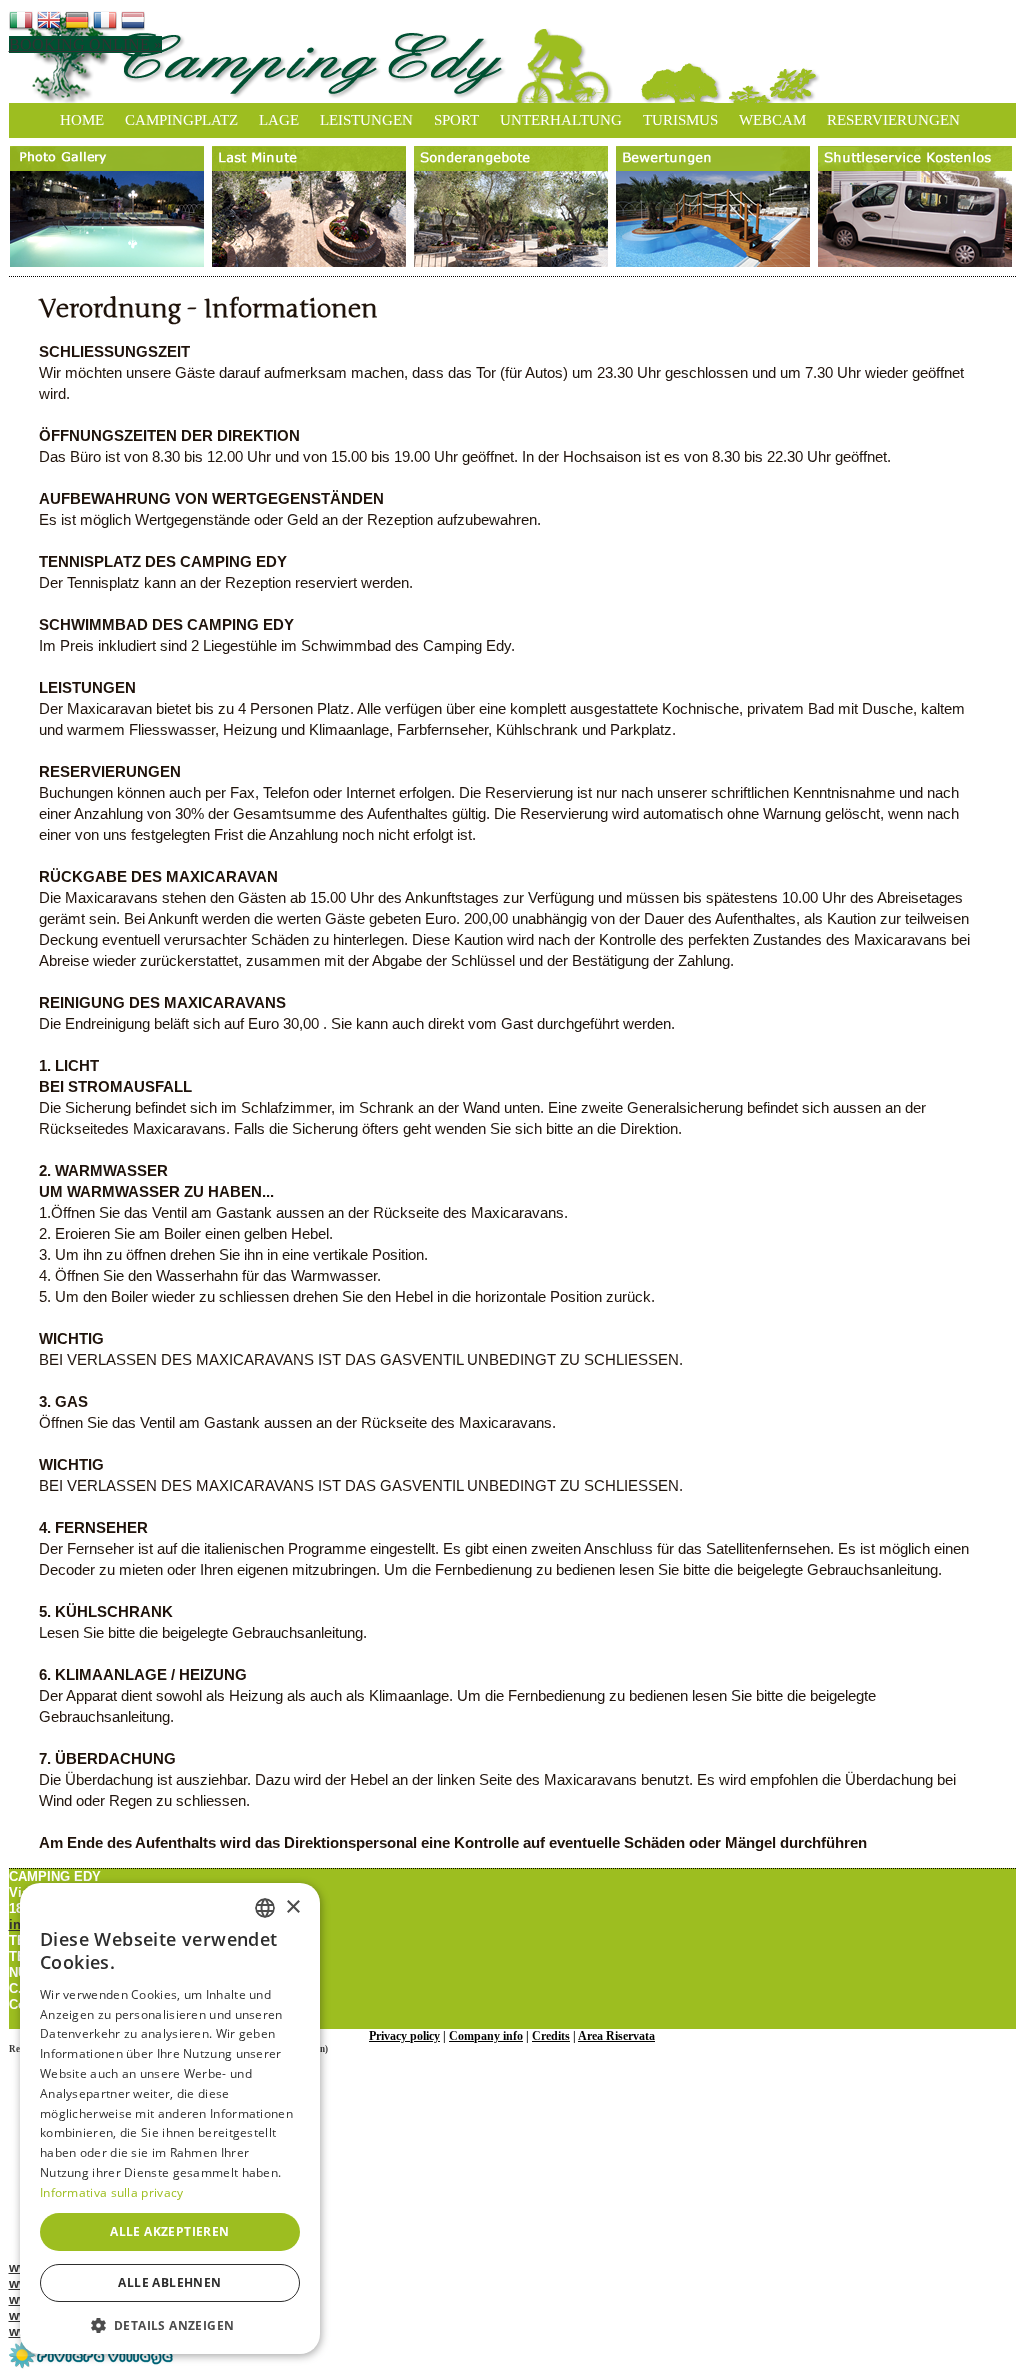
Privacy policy (404, 2036)
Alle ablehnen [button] (169, 2282)
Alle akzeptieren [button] (169, 2231)
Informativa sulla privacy (112, 2192)
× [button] (292, 1907)
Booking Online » (85, 44)
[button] (170, 2324)
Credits (551, 2036)
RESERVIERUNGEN (893, 120)
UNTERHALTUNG (561, 120)
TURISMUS (680, 120)
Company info (486, 2036)
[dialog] (170, 2118)
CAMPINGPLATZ (181, 120)
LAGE (279, 120)
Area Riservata (616, 2036)
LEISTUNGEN (366, 120)
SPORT (456, 120)
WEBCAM (772, 120)
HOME (82, 120)
